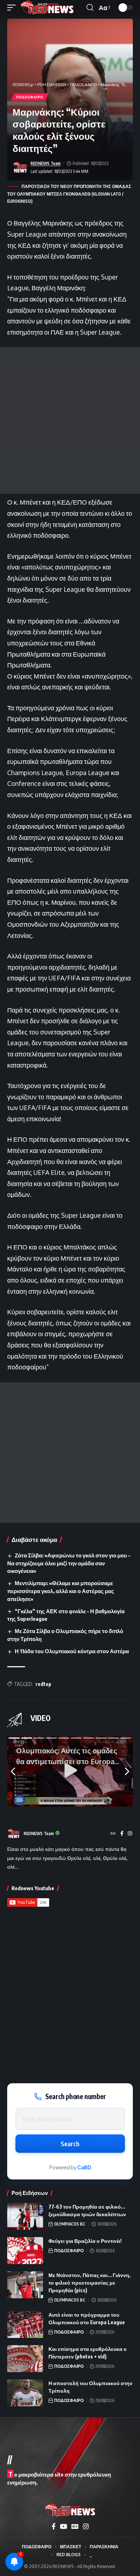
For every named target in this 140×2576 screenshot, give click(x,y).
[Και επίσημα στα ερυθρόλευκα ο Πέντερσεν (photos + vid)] (25, 2359)
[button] (13, 8)
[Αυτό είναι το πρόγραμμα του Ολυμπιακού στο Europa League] (25, 2324)
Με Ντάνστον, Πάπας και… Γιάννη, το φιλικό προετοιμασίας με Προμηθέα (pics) (90, 2283)
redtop (43, 1684)
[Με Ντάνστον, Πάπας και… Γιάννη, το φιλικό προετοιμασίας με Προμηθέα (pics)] (25, 2285)
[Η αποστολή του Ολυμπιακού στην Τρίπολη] (25, 2393)
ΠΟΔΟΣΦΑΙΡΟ (30, 97)
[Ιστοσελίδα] (113, 1834)
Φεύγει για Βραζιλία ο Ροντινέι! (85, 2241)
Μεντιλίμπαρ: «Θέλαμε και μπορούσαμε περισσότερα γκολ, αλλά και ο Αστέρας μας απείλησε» (61, 1591)
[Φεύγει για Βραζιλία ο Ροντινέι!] (25, 2251)
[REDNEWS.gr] (47, 8)
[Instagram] (130, 1834)
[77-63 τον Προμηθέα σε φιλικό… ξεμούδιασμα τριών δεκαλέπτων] (25, 2216)
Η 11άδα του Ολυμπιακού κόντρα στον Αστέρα (72, 1651)
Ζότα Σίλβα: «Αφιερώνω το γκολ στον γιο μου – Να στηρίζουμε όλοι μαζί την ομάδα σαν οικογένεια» (69, 1563)
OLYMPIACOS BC (70, 2224)
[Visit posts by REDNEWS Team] (20, 167)
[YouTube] (64, 2526)
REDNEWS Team (46, 163)
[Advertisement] (70, 421)
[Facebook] (122, 1834)
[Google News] (75, 2526)
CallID (84, 2167)
